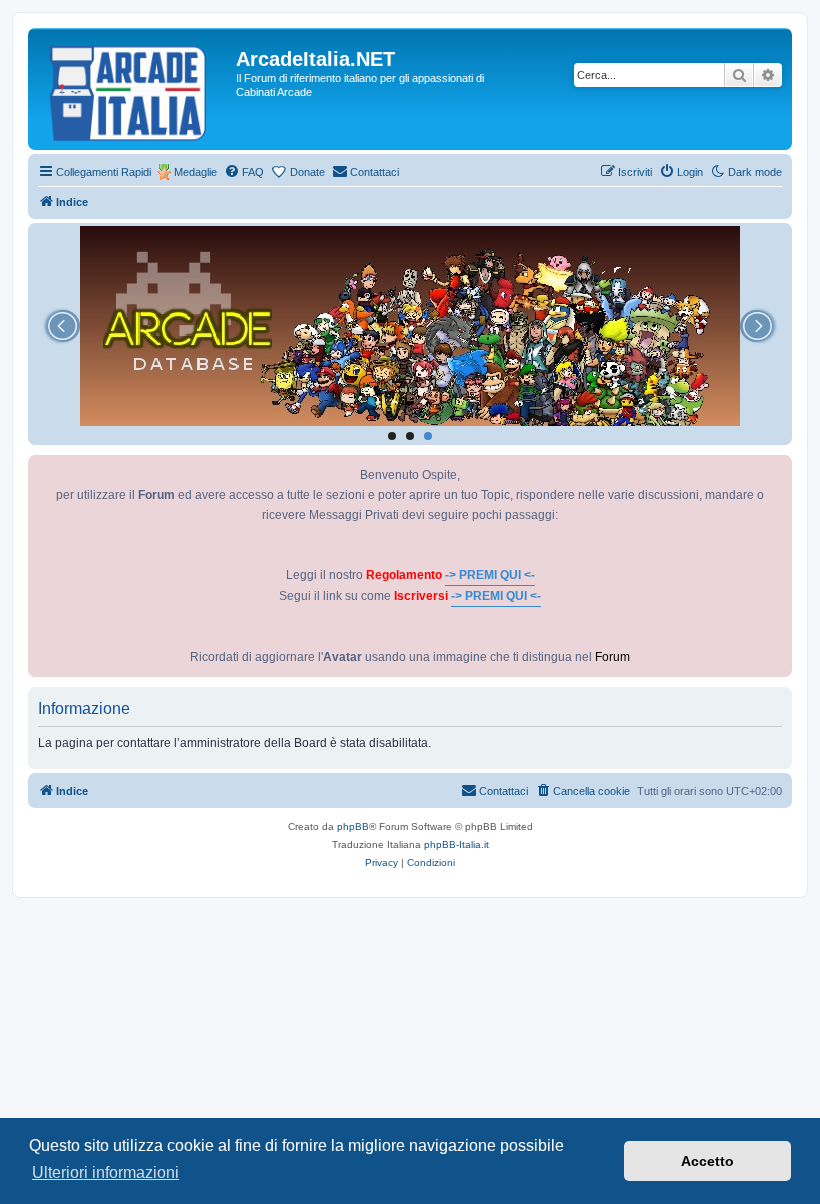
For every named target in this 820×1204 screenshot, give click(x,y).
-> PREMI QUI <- (490, 575)
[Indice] (134, 89)
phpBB (353, 826)
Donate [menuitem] (307, 172)
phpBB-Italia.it (456, 844)
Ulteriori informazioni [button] (105, 1172)
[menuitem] (244, 172)
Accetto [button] (707, 1161)
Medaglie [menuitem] (195, 172)
